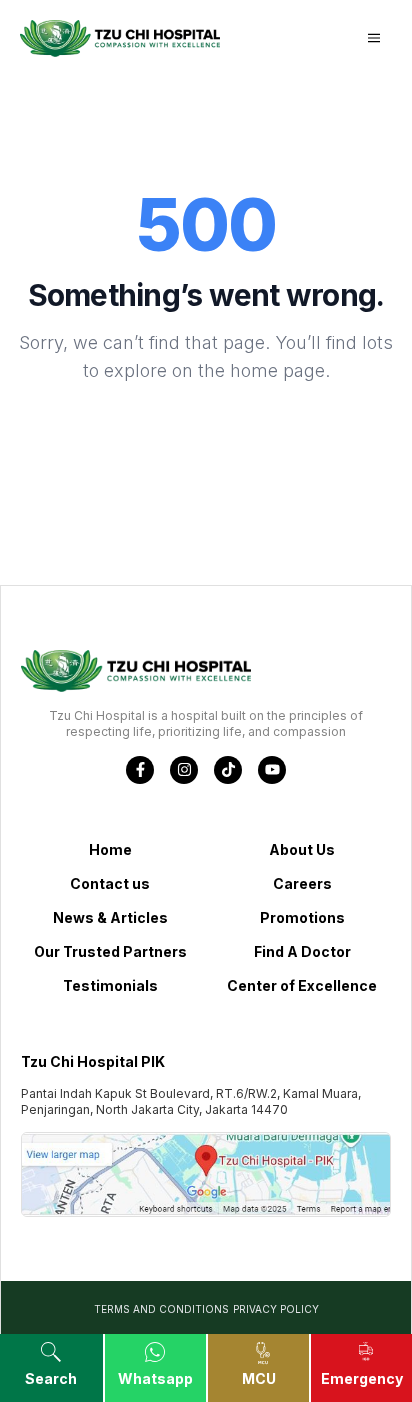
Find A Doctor (302, 951)
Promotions (302, 917)
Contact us (110, 883)
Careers (302, 883)
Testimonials (110, 985)
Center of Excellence (302, 985)
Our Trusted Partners (110, 951)
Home (110, 849)
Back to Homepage (206, 436)
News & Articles (110, 917)
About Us (302, 849)
